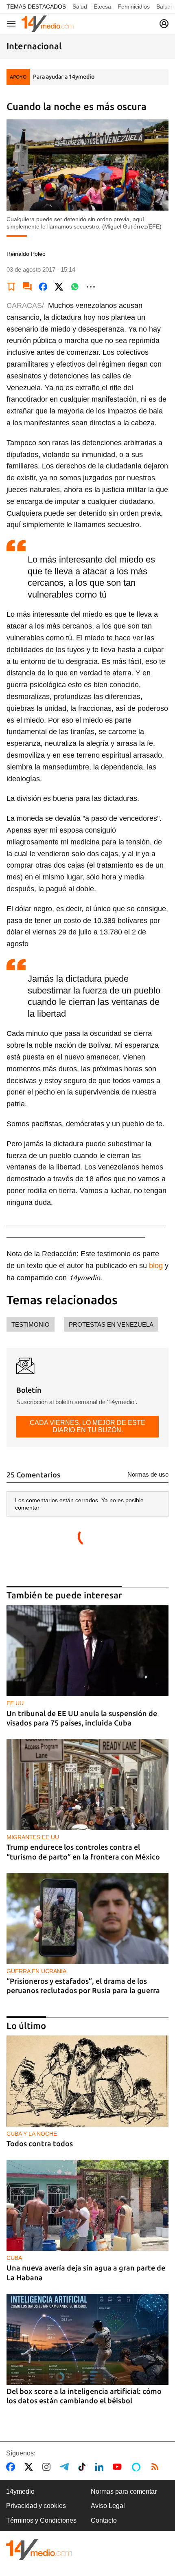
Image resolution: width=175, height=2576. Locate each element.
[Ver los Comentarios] (27, 287)
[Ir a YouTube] (119, 2467)
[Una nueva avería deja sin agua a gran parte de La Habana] (87, 2205)
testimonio (31, 1324)
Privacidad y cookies (36, 2506)
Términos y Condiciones (41, 2520)
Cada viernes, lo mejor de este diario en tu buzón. (87, 1426)
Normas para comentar (124, 2491)
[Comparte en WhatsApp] (75, 287)
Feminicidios (134, 7)
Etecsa (102, 7)
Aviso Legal (108, 2506)
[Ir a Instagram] (48, 2467)
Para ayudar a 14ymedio (64, 77)
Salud (80, 7)
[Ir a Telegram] (66, 2467)
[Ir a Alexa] (138, 2467)
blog (156, 1266)
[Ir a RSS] (157, 2467)
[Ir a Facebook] (12, 2467)
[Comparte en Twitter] (59, 287)
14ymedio (20, 2491)
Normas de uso (148, 1474)
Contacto (104, 2520)
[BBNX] (39, 2550)
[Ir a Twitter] (30, 2467)
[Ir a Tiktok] (84, 2467)
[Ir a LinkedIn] (101, 2467)
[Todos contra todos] (87, 2081)
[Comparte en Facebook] (43, 287)
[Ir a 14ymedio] (48, 24)
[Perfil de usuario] (164, 24)
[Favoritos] (11, 287)
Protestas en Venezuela (111, 1324)
